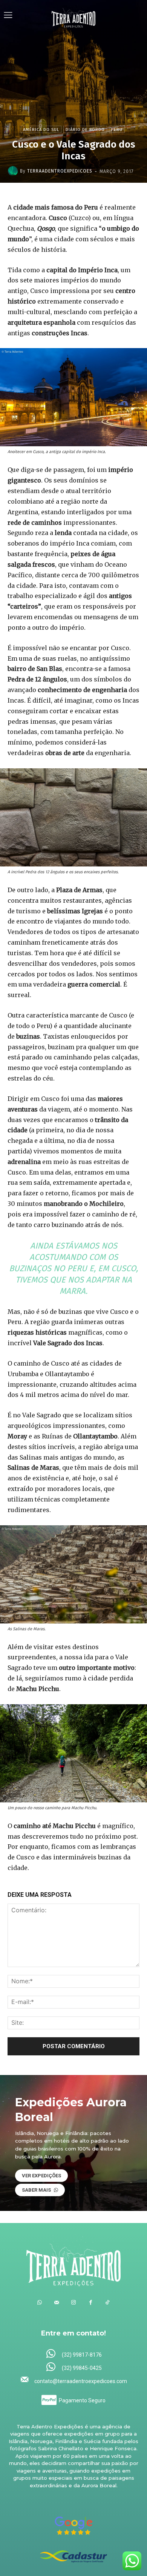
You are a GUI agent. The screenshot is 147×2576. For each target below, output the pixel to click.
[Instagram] (74, 2302)
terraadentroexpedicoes (60, 171)
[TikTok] (108, 2302)
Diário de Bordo (85, 130)
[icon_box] (74, 2354)
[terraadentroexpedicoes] (14, 171)
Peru (117, 130)
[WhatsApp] (40, 2302)
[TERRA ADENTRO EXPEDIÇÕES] (74, 16)
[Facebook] (91, 2302)
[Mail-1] (57, 2302)
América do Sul (41, 130)
